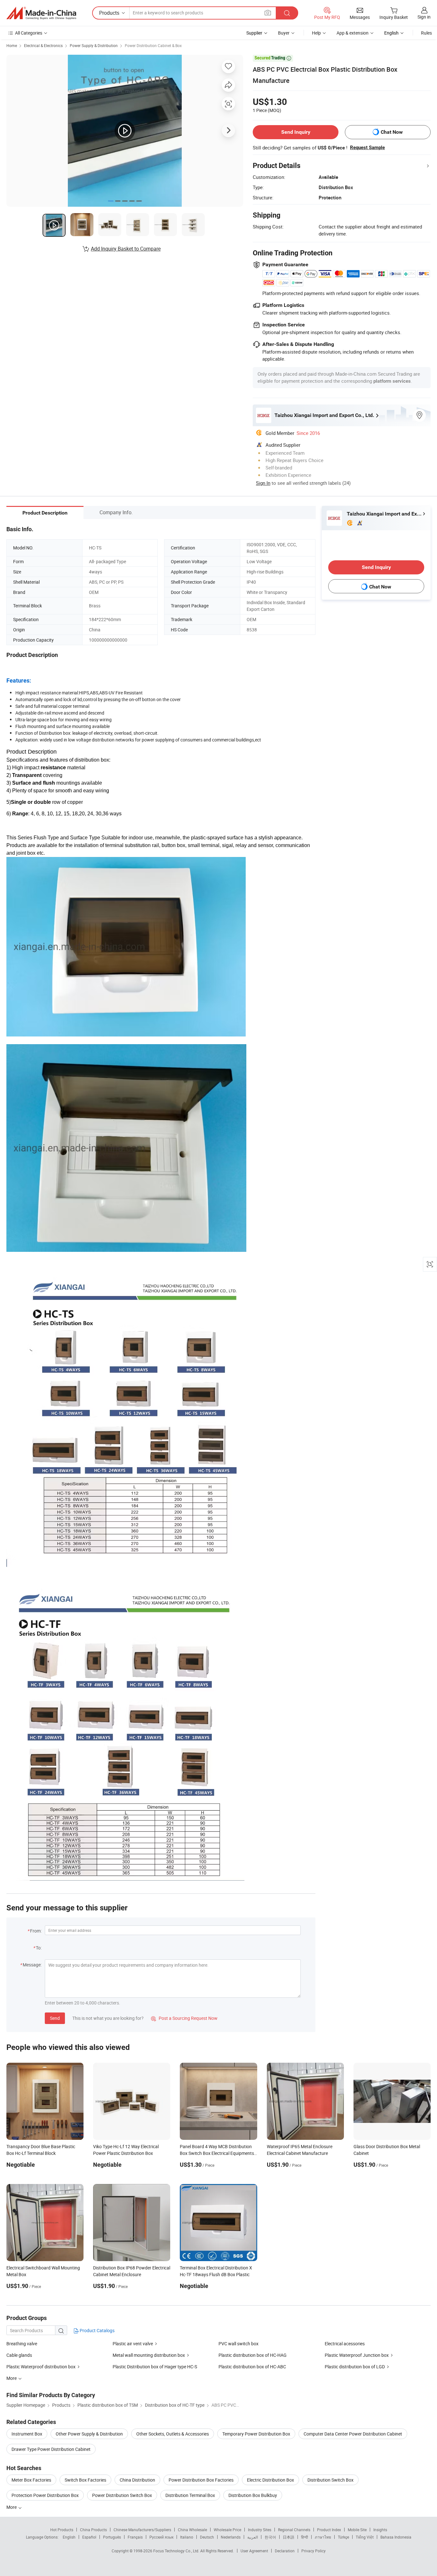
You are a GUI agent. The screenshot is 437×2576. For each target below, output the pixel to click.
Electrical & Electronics (43, 45)
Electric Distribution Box (270, 2480)
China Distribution (137, 2480)
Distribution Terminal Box (190, 2495)
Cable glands (19, 2355)
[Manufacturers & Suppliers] (41, 13)
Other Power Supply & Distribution (89, 2434)
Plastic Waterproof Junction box (357, 2355)
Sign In (263, 483)
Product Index (329, 2530)
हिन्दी (305, 2537)
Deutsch (207, 2537)
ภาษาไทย (323, 2537)
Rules (426, 33)
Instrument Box (27, 2434)
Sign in (424, 17)
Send (55, 2018)
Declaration (285, 2551)
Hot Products (62, 2530)
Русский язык (161, 2537)
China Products (93, 2530)
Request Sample (367, 148)
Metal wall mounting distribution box (149, 2355)
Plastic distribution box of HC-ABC (252, 2367)
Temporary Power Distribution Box (256, 2434)
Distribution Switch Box (330, 2480)
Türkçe (343, 2537)
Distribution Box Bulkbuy (253, 2495)
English (69, 2537)
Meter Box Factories (31, 2480)
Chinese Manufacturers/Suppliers (142, 2530)
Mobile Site (357, 2530)
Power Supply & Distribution (94, 45)
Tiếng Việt (365, 2537)
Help (316, 33)
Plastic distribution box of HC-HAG (253, 2355)
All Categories (29, 33)
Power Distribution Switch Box (122, 2495)
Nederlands (231, 2537)
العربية (253, 2537)
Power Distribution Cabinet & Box (153, 45)
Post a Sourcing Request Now (184, 2018)
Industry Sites (260, 2530)
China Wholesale (192, 2530)
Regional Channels (294, 2530)
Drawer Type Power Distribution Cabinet (51, 2449)
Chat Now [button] (392, 132)
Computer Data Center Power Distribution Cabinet (353, 2434)
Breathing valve (22, 2344)
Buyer (284, 33)
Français (135, 2537)
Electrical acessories (345, 2344)
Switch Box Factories (85, 2480)
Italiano (187, 2537)
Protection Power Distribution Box (45, 2495)
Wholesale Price (227, 2530)
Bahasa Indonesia (396, 2537)
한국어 (270, 2537)
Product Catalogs (97, 2330)
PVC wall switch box (238, 2344)
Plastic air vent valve (133, 2344)
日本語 (289, 2537)
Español (89, 2537)
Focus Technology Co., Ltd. (177, 2551)
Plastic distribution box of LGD (355, 2367)
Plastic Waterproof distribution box (41, 2367)
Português (112, 2537)
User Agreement (254, 2551)
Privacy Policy (314, 2551)
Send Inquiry (296, 132)
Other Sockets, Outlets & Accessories (173, 2434)
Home (12, 45)
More (12, 2507)
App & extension (353, 33)
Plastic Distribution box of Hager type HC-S (155, 2367)
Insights (380, 2530)
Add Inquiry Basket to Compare (126, 249)
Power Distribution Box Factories (201, 2480)
